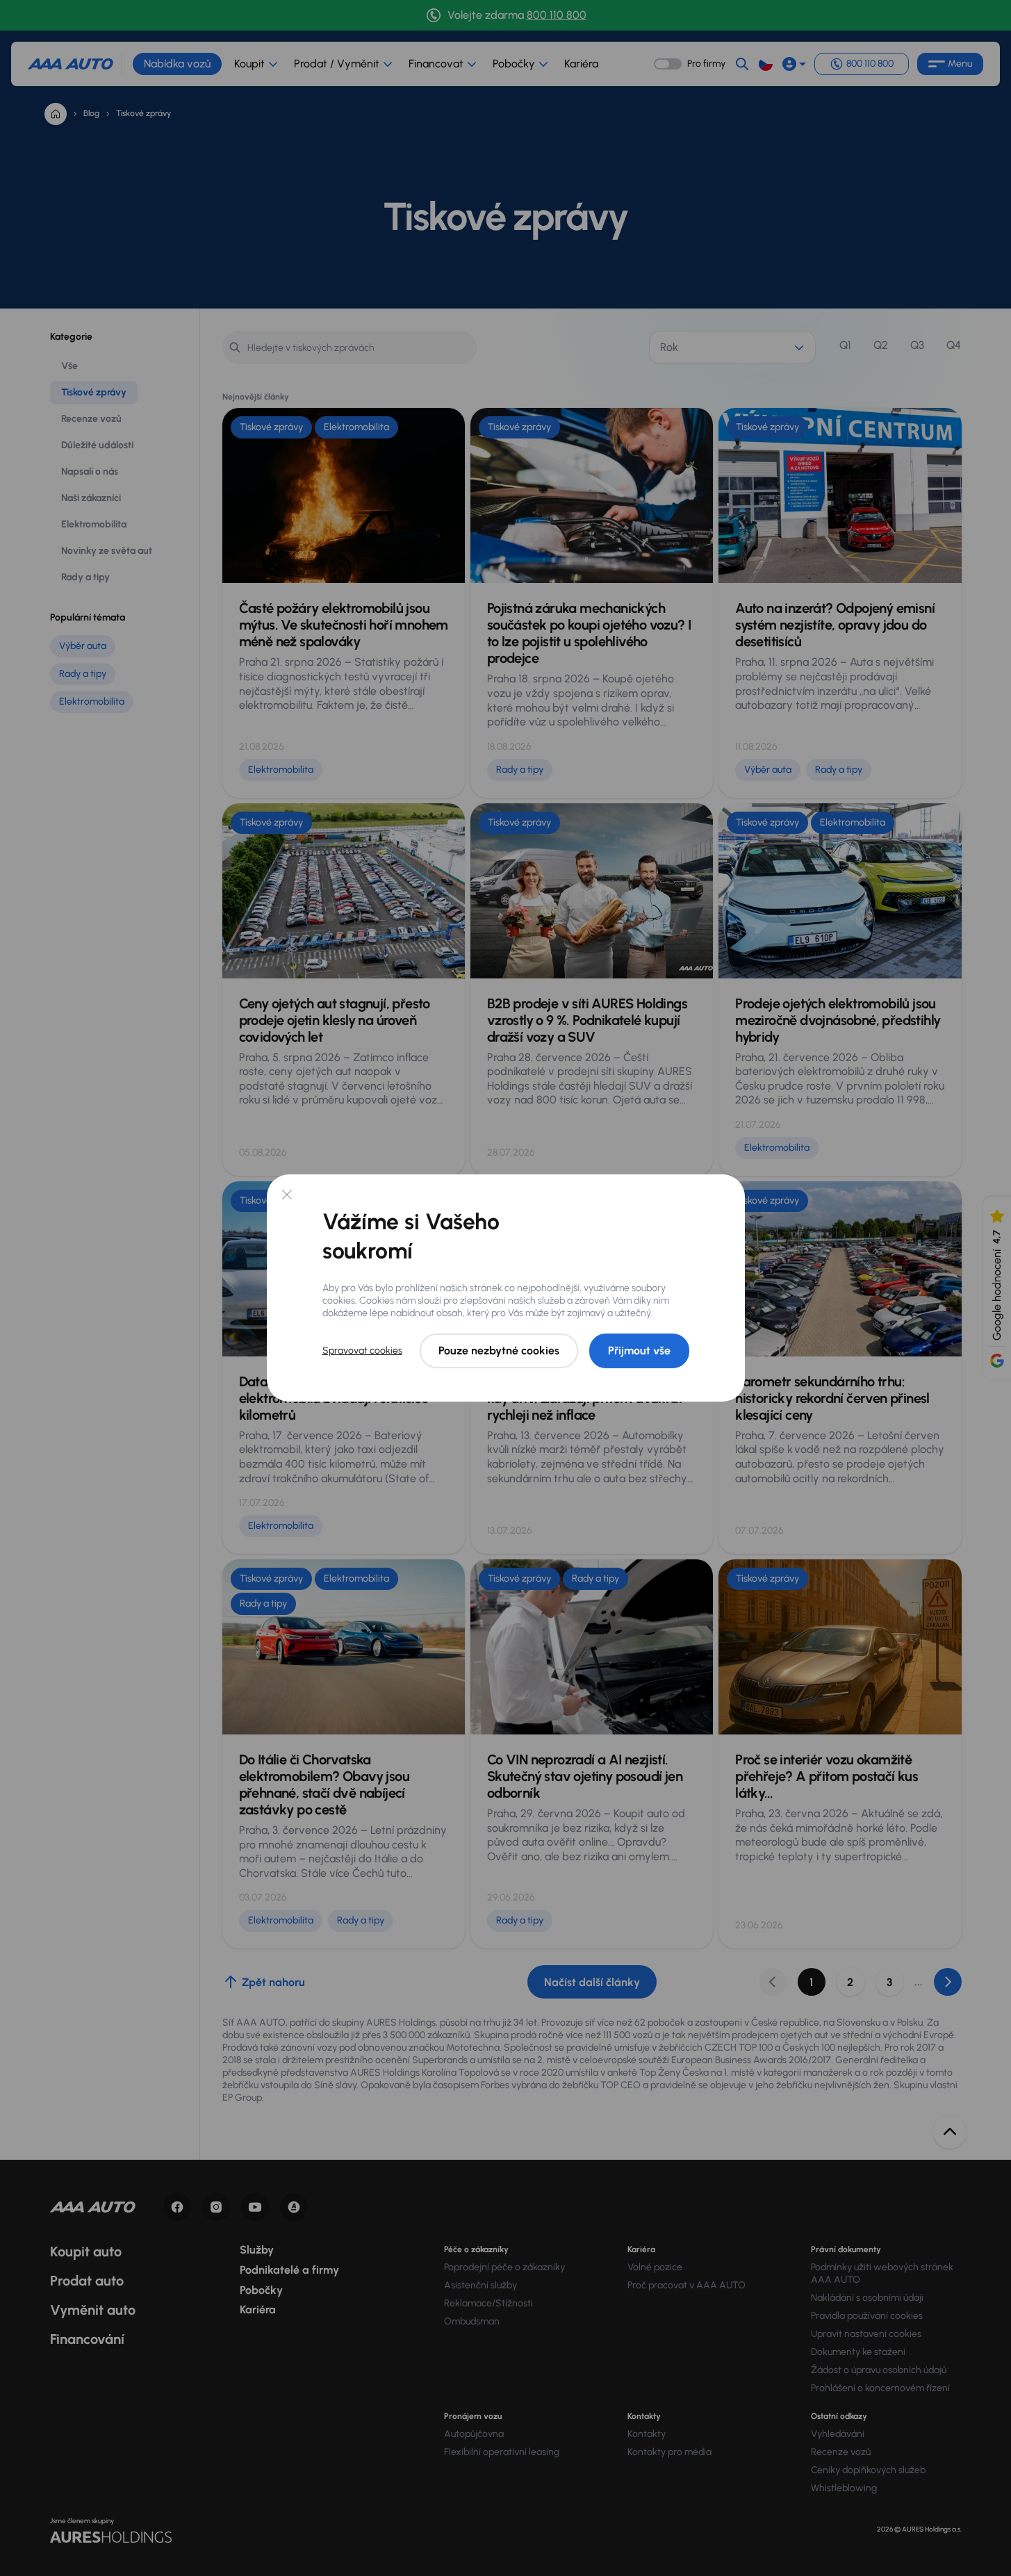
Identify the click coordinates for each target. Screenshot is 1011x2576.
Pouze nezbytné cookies (499, 1351)
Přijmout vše (639, 1351)
